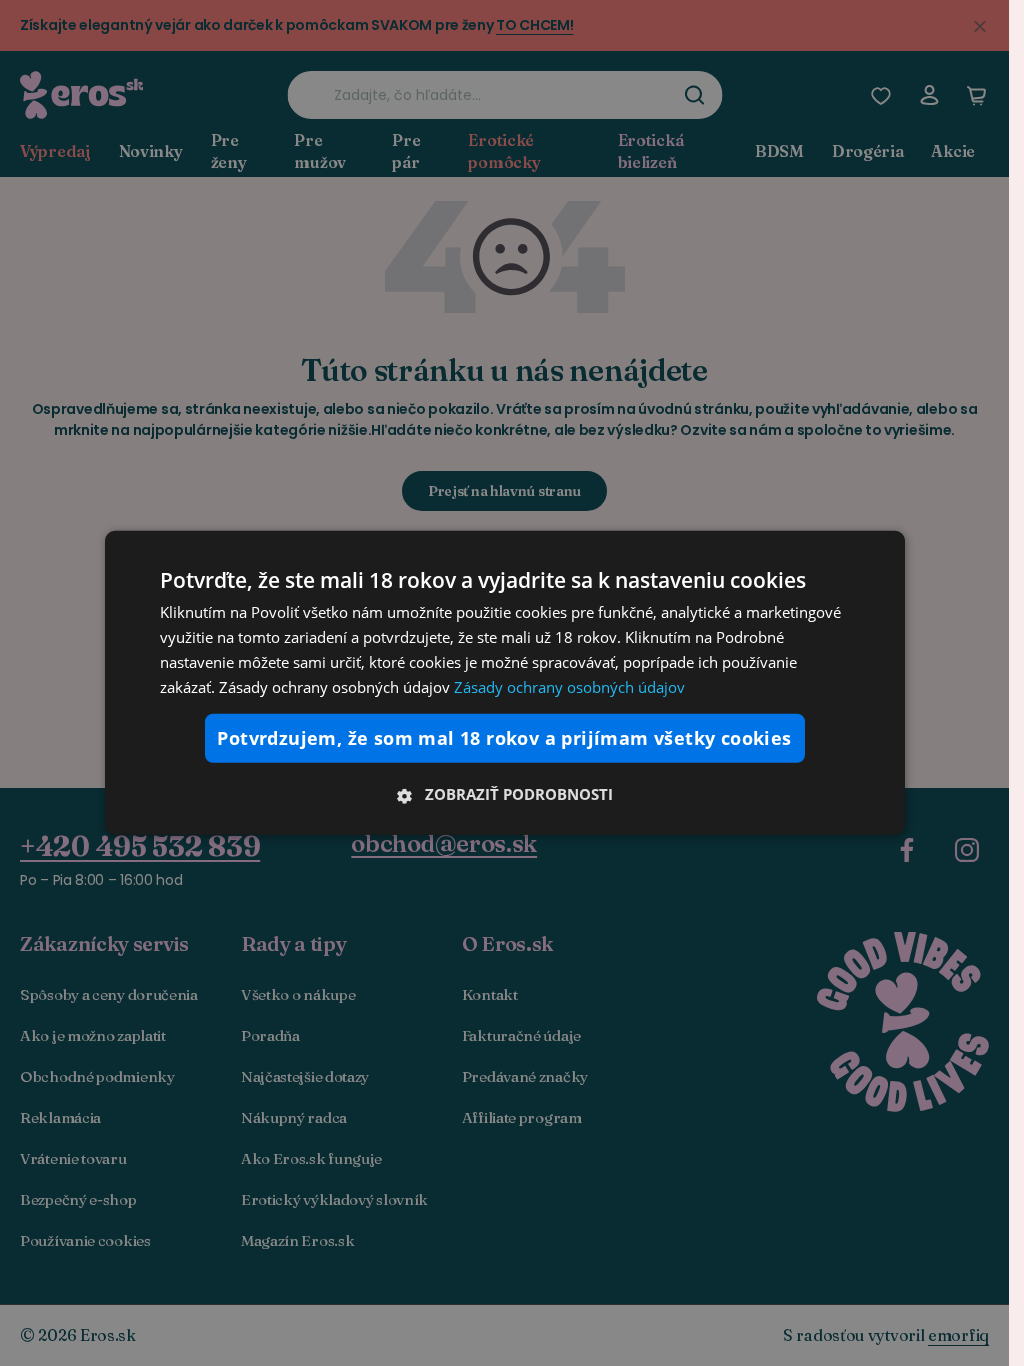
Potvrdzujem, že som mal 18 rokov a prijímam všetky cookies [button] (504, 738)
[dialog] (505, 683)
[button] (505, 794)
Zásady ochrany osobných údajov (569, 686)
